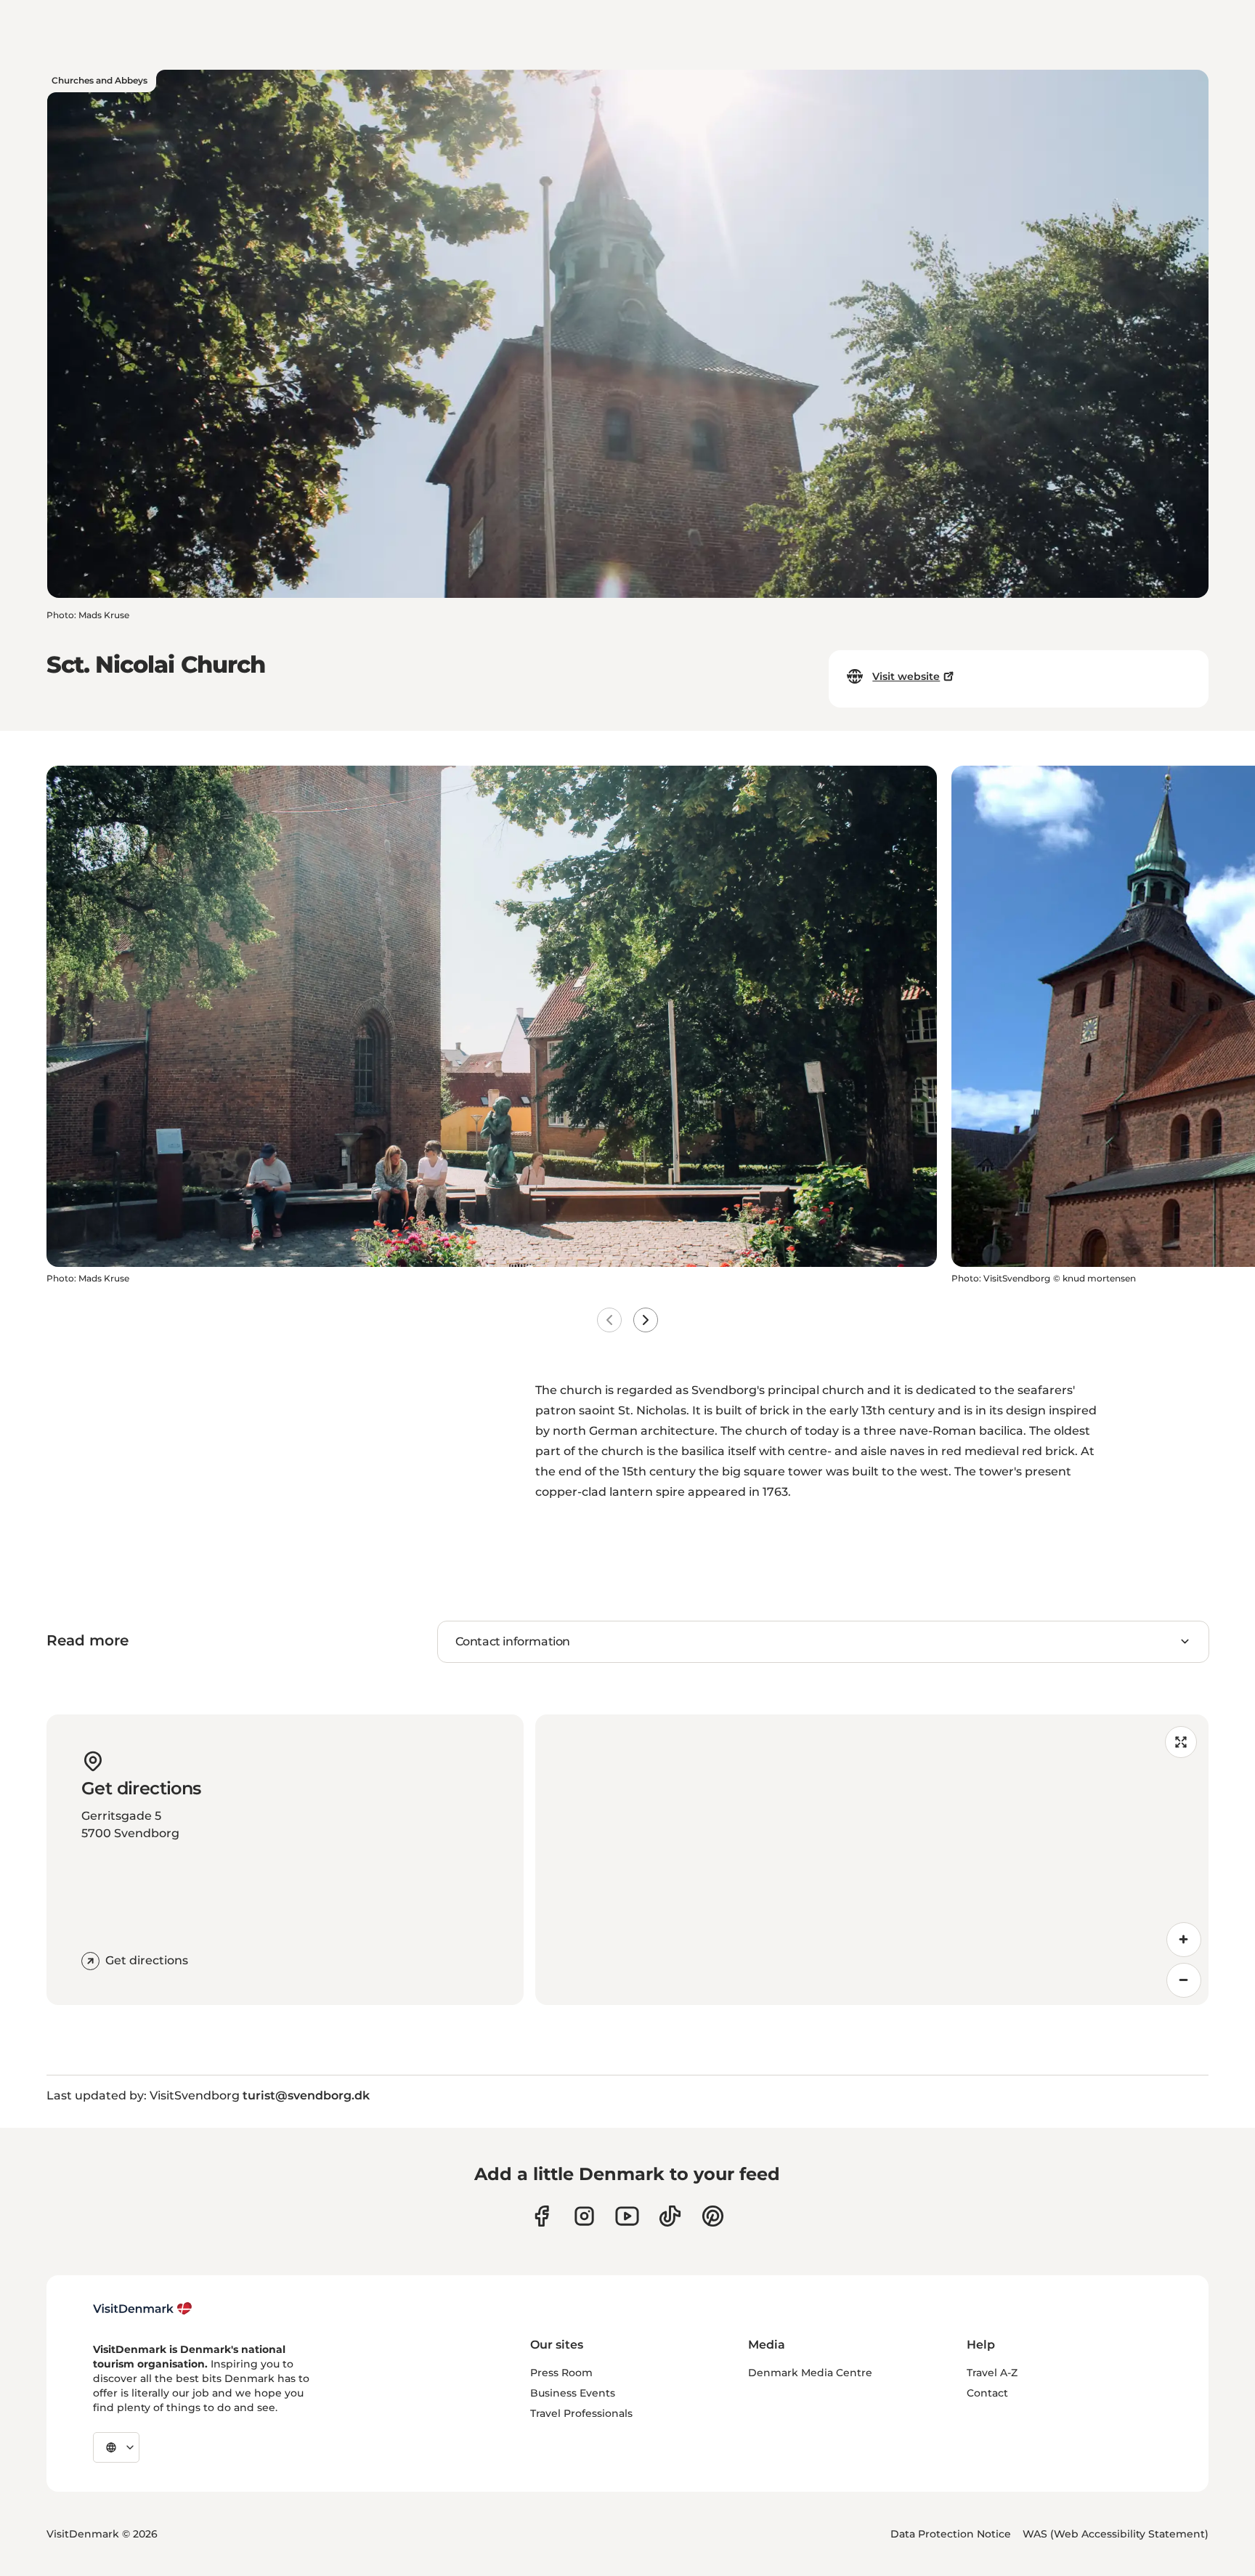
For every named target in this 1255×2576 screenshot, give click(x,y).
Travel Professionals (581, 2413)
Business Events (573, 2393)
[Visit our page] (584, 2216)
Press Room (561, 2373)
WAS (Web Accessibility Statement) (1116, 2534)
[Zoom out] (1184, 1980)
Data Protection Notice (951, 2534)
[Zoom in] (1184, 1940)
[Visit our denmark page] (541, 2216)
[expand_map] (1181, 1742)
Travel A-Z (992, 2373)
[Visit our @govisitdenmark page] (670, 2216)
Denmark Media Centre (810, 2373)
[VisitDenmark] (143, 2309)
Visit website (906, 676)
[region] (872, 1860)
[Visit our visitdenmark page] (627, 2216)
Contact (987, 2393)
